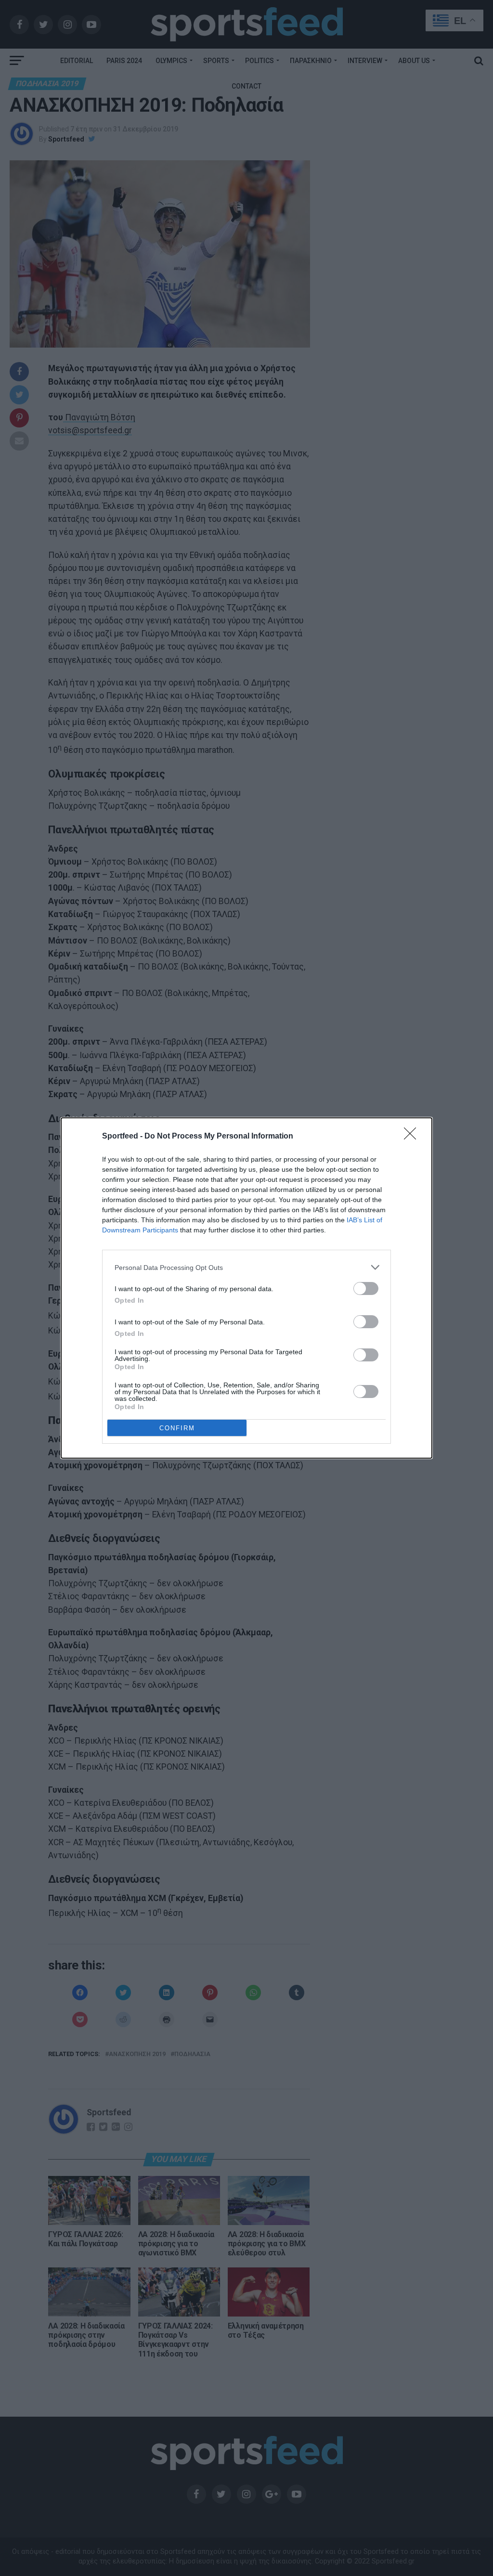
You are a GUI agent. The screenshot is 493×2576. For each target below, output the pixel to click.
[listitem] (246, 1267)
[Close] (413, 1137)
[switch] (366, 1288)
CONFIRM (177, 1428)
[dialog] (246, 1288)
